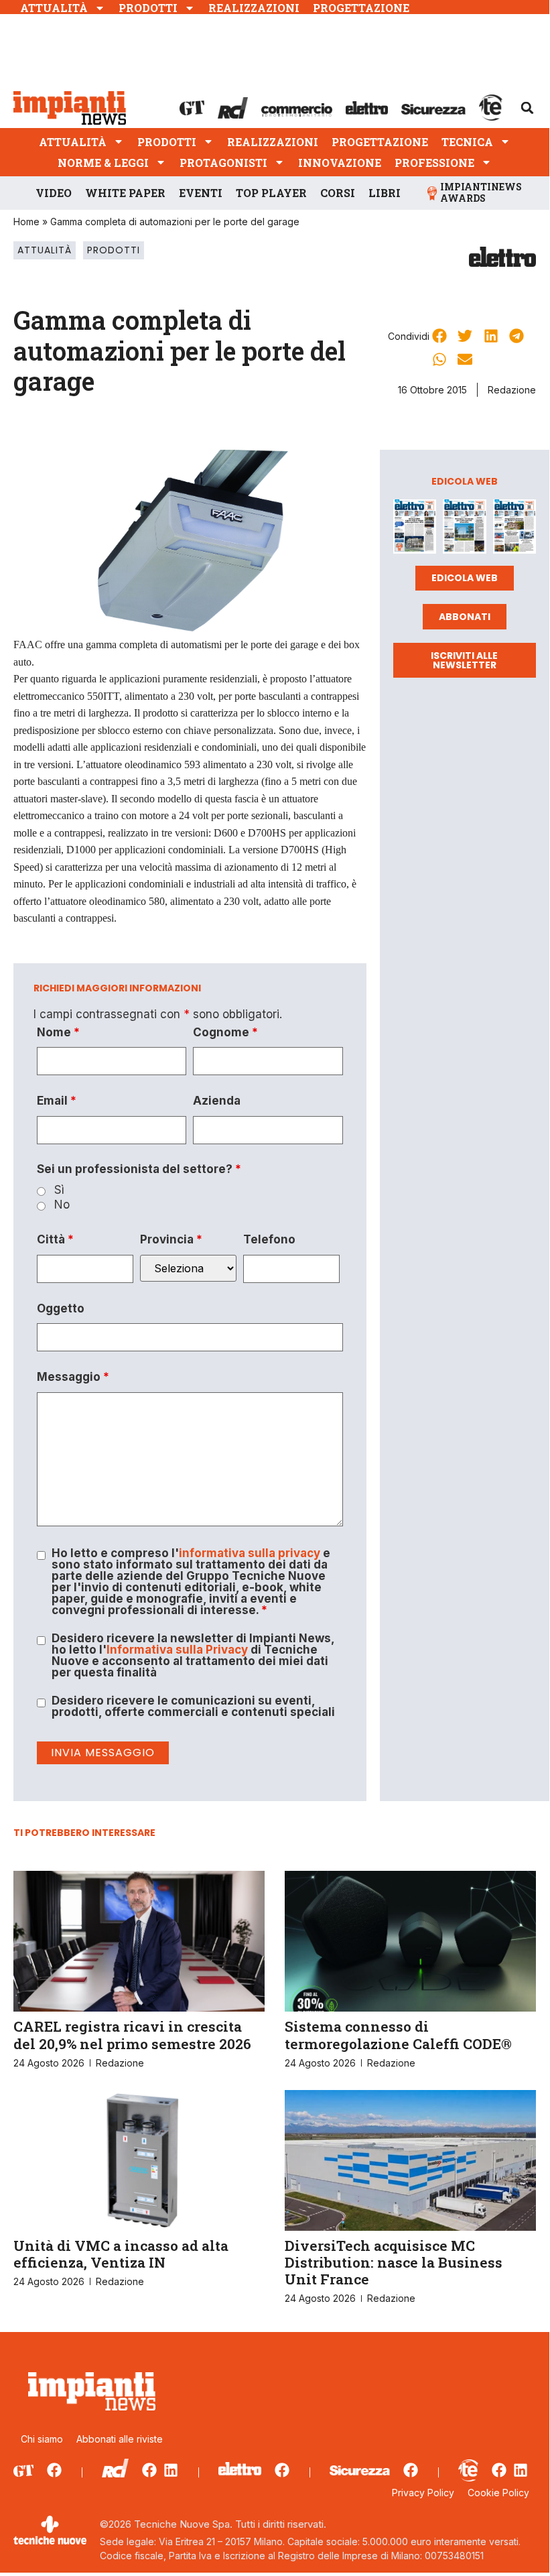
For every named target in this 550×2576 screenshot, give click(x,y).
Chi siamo (42, 2439)
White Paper (125, 193)
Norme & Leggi (103, 163)
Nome (58, 1033)
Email (57, 1101)
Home (26, 222)
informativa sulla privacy (250, 1553)
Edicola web (465, 578)
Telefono (269, 1240)
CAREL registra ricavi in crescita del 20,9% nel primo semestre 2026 (132, 2035)
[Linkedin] (171, 2470)
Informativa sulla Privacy (177, 1650)
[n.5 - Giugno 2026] (464, 529)
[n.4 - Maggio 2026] (514, 529)
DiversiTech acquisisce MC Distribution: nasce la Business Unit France (394, 2262)
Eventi (201, 193)
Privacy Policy (423, 2493)
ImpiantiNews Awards (481, 192)
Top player (271, 193)
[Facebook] (54, 2470)
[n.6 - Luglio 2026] (415, 529)
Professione (434, 163)
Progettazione (361, 8)
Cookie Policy (498, 2493)
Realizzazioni (254, 8)
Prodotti (148, 8)
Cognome (225, 1033)
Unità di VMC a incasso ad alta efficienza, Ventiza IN (121, 2254)
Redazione (512, 390)
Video (54, 193)
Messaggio (73, 1377)
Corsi (338, 193)
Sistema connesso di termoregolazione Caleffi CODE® (398, 2035)
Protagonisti (223, 163)
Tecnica (467, 142)
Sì (59, 1190)
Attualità (54, 8)
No (62, 1205)
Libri (385, 193)
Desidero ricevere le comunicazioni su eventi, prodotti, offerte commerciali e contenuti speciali (193, 1707)
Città (55, 1240)
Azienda (217, 1101)
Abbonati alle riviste (120, 2439)
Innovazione (340, 163)
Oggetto (61, 1309)
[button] (527, 108)
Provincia (171, 1240)
